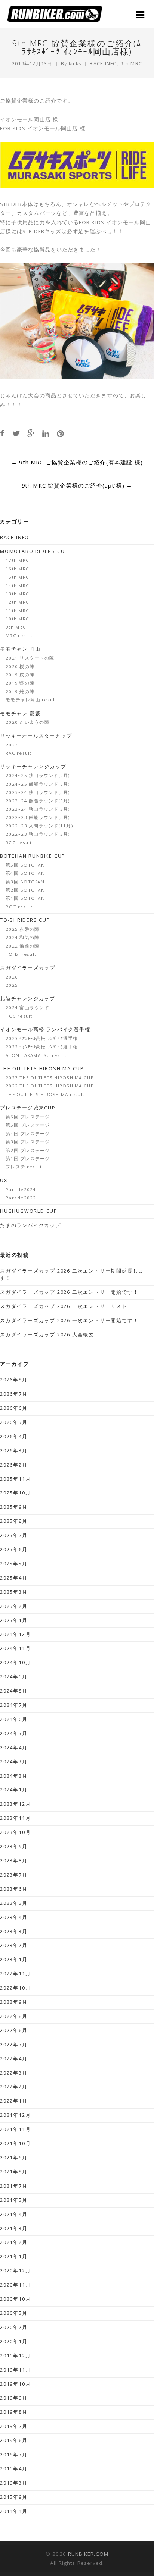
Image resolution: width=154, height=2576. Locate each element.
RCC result (19, 843)
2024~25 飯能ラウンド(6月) (38, 784)
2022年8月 (14, 2016)
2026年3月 (14, 1451)
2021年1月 (14, 2256)
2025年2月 (14, 1606)
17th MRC (17, 560)
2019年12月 (15, 2356)
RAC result (19, 753)
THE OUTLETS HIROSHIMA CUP (42, 1069)
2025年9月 (14, 1507)
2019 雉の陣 (20, 691)
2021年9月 (14, 2158)
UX (4, 1181)
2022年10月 (15, 1988)
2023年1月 (14, 1960)
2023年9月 (14, 1846)
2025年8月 (14, 1521)
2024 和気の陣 (22, 937)
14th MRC (17, 586)
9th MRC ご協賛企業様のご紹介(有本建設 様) (77, 462)
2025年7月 (14, 1535)
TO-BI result (21, 954)
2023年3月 (14, 1932)
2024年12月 (15, 1634)
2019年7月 (14, 2426)
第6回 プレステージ (28, 1117)
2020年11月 (15, 2285)
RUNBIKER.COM (88, 2554)
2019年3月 (14, 2483)
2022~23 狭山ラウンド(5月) (38, 834)
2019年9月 (14, 2398)
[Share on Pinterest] (60, 433)
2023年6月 (14, 1889)
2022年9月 (14, 2002)
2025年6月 (14, 1550)
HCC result (19, 1016)
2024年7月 (14, 1705)
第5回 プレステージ (28, 1125)
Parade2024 (21, 1190)
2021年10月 (15, 2143)
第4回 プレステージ (28, 1134)
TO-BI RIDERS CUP (25, 920)
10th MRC (17, 619)
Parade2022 (21, 1198)
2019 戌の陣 (20, 675)
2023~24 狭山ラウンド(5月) (38, 809)
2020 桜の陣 (20, 666)
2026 (12, 977)
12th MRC (17, 602)
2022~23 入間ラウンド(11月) (39, 826)
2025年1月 (14, 1620)
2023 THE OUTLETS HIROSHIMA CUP (50, 1078)
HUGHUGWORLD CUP (29, 1211)
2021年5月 (14, 2200)
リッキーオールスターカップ (36, 736)
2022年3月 (14, 2073)
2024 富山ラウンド (27, 1007)
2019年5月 (14, 2455)
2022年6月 (14, 2030)
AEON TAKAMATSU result (36, 1055)
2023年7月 (14, 1875)
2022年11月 (15, 1974)
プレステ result (24, 1167)
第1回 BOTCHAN (25, 898)
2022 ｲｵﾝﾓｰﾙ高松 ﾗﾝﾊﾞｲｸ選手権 (42, 1047)
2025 (12, 985)
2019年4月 (14, 2469)
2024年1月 (14, 1790)
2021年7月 (14, 2186)
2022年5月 (14, 2045)
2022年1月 (14, 2101)
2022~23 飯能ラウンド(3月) (38, 817)
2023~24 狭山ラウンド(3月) (38, 792)
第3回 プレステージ (28, 1142)
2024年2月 (14, 1776)
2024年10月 (15, 1663)
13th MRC (17, 594)
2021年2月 (14, 2242)
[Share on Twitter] (16, 433)
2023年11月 (15, 1818)
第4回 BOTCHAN (25, 873)
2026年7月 (14, 1394)
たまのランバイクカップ (30, 1225)
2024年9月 (14, 1677)
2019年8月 (14, 2412)
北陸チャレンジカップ (28, 999)
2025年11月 (15, 1479)
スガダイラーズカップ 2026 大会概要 (47, 1335)
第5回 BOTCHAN (25, 865)
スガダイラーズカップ (28, 968)
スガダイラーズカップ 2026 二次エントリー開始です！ (69, 1292)
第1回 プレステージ (28, 1159)
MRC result (19, 636)
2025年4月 (14, 1578)
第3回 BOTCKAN (25, 882)
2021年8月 (14, 2172)
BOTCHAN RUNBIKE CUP (33, 856)
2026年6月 (14, 1408)
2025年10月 (15, 1493)
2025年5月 (14, 1564)
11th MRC (17, 611)
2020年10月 (15, 2299)
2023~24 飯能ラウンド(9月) (38, 801)
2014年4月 (14, 2511)
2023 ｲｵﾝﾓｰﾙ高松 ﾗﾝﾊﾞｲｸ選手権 (42, 1038)
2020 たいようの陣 (27, 722)
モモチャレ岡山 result (31, 700)
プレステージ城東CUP (28, 1108)
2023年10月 (15, 1832)
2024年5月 (14, 1733)
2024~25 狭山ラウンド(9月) (38, 775)
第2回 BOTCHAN (25, 890)
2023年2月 (14, 1945)
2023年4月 (14, 1917)
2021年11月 (15, 2129)
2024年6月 (14, 1719)
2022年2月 (14, 2087)
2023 (12, 745)
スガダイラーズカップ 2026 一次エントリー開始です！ (69, 1320)
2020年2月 (14, 2327)
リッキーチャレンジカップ (33, 766)
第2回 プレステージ (28, 1150)
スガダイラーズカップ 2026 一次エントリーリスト (64, 1306)
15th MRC (17, 577)
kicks (75, 64)
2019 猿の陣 (20, 683)
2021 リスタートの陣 (30, 658)
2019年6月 (14, 2440)
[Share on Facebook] (2, 433)
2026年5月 (14, 1422)
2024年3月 (14, 1762)
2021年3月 (14, 2228)
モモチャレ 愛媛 (20, 713)
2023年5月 (14, 1903)
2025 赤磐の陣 (22, 929)
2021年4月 (14, 2214)
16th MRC (17, 569)
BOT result (19, 907)
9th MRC (131, 64)
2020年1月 (14, 2342)
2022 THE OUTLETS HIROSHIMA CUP (50, 1086)
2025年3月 (14, 1592)
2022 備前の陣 (22, 946)
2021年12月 (15, 2115)
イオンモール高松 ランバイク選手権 (45, 1029)
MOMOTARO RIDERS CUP (34, 551)
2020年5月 (14, 2313)
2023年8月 (14, 1861)
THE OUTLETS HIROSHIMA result (45, 1094)
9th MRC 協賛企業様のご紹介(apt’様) (77, 485)
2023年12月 (15, 1804)
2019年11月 (15, 2370)
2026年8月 (14, 1380)
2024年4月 (14, 1748)
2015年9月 (14, 2497)
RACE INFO (103, 64)
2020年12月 (15, 2271)
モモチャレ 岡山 (20, 649)
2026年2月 (14, 1465)
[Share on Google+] (31, 433)
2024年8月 (14, 1691)
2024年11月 (15, 1648)
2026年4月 (14, 1436)
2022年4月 (14, 2059)
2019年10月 (15, 2384)
